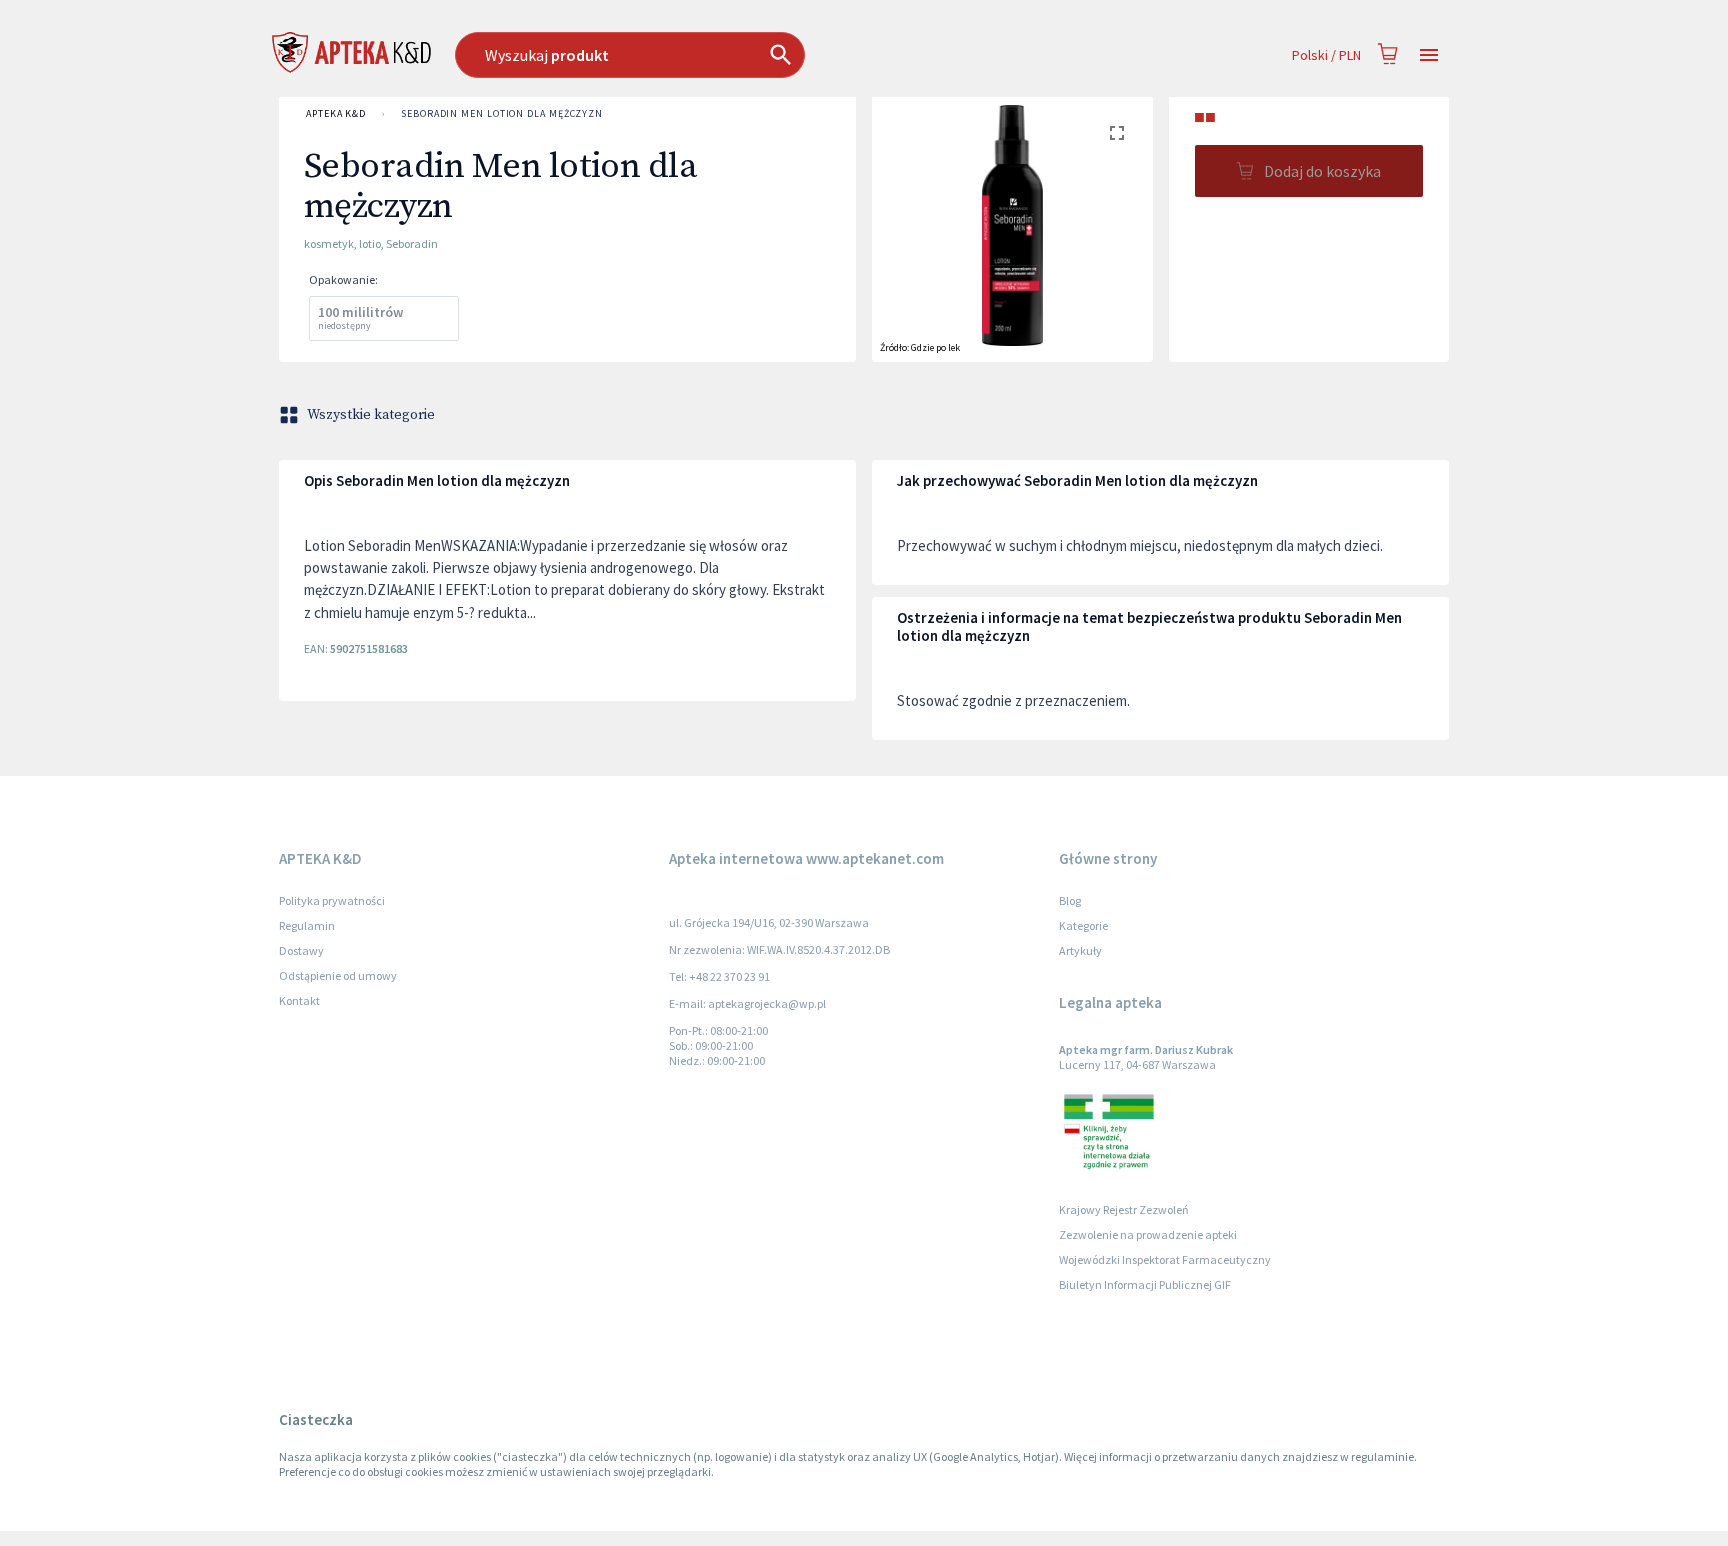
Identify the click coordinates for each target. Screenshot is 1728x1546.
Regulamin (307, 925)
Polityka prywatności (332, 900)
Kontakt (299, 1000)
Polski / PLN (1326, 55)
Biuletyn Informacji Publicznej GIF (1145, 1284)
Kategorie (1083, 925)
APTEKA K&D (336, 113)
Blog (1070, 900)
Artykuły (1080, 950)
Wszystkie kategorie (371, 415)
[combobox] (732, 55)
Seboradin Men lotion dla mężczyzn (502, 113)
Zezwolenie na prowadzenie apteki (1148, 1234)
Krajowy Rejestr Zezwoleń (1124, 1209)
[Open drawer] (1429, 55)
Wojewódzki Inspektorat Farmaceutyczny (1165, 1259)
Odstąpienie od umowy (338, 975)
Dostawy (301, 950)
